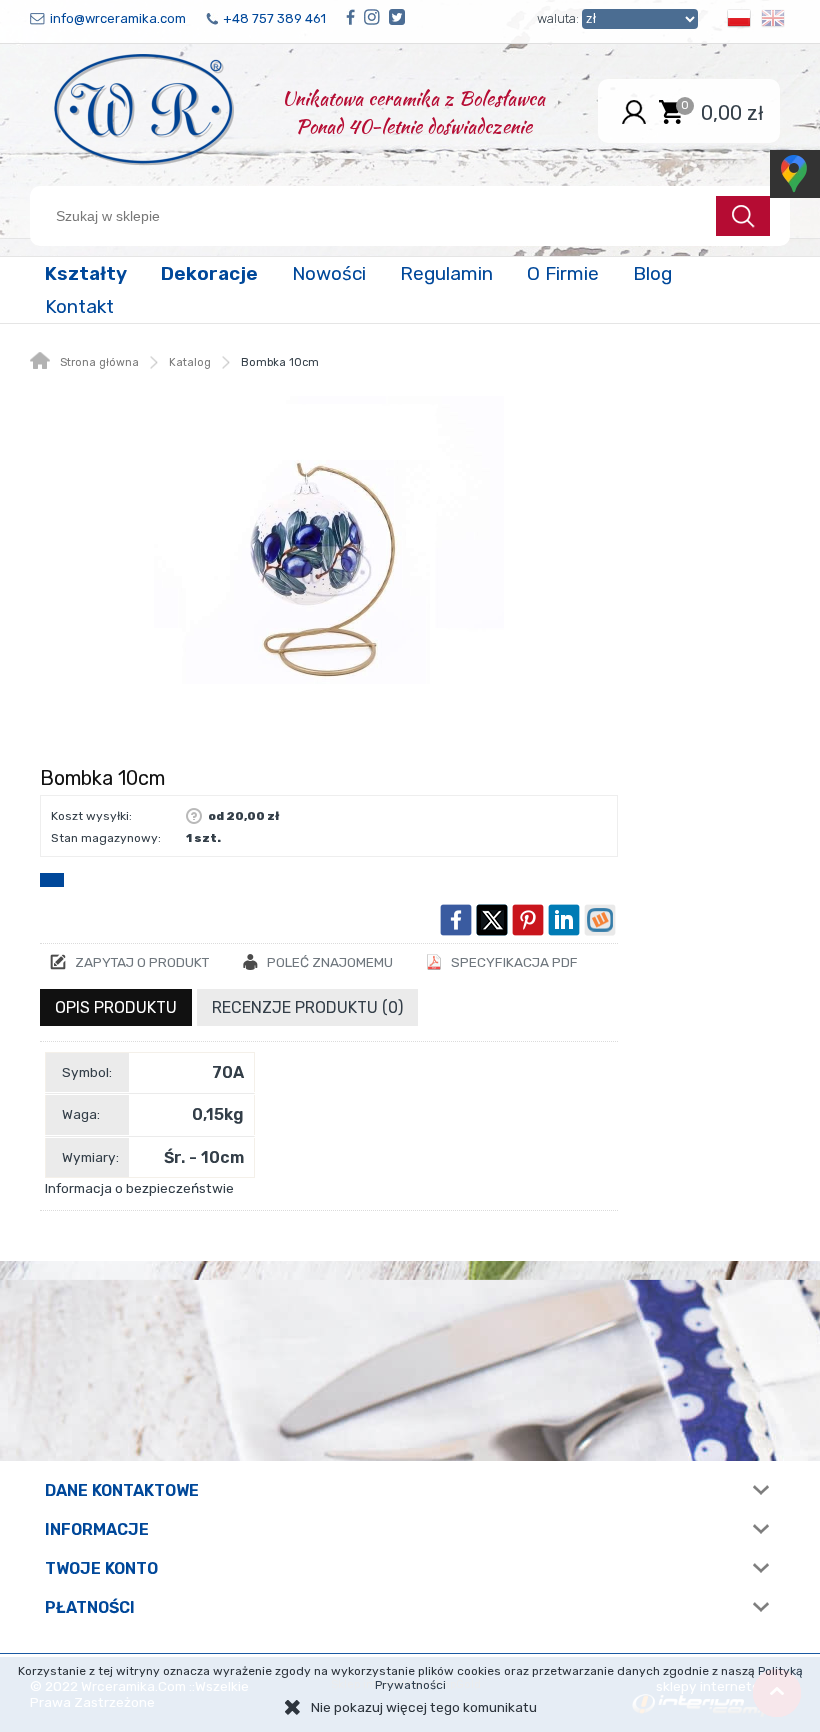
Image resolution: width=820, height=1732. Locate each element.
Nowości (329, 273)
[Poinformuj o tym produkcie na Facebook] (456, 920)
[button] (739, 21)
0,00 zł (732, 112)
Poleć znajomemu (330, 962)
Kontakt (79, 306)
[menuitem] (88, 273)
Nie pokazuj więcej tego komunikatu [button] (424, 1707)
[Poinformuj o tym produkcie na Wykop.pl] (600, 920)
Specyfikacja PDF (514, 962)
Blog (652, 273)
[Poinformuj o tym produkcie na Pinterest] (528, 920)
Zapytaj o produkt (142, 962)
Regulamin (446, 273)
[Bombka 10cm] (329, 571)
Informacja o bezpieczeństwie (139, 1188)
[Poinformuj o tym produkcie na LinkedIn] (564, 920)
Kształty (86, 273)
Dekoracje (209, 273)
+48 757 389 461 (274, 18)
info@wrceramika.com (118, 18)
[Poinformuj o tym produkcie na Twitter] (492, 920)
